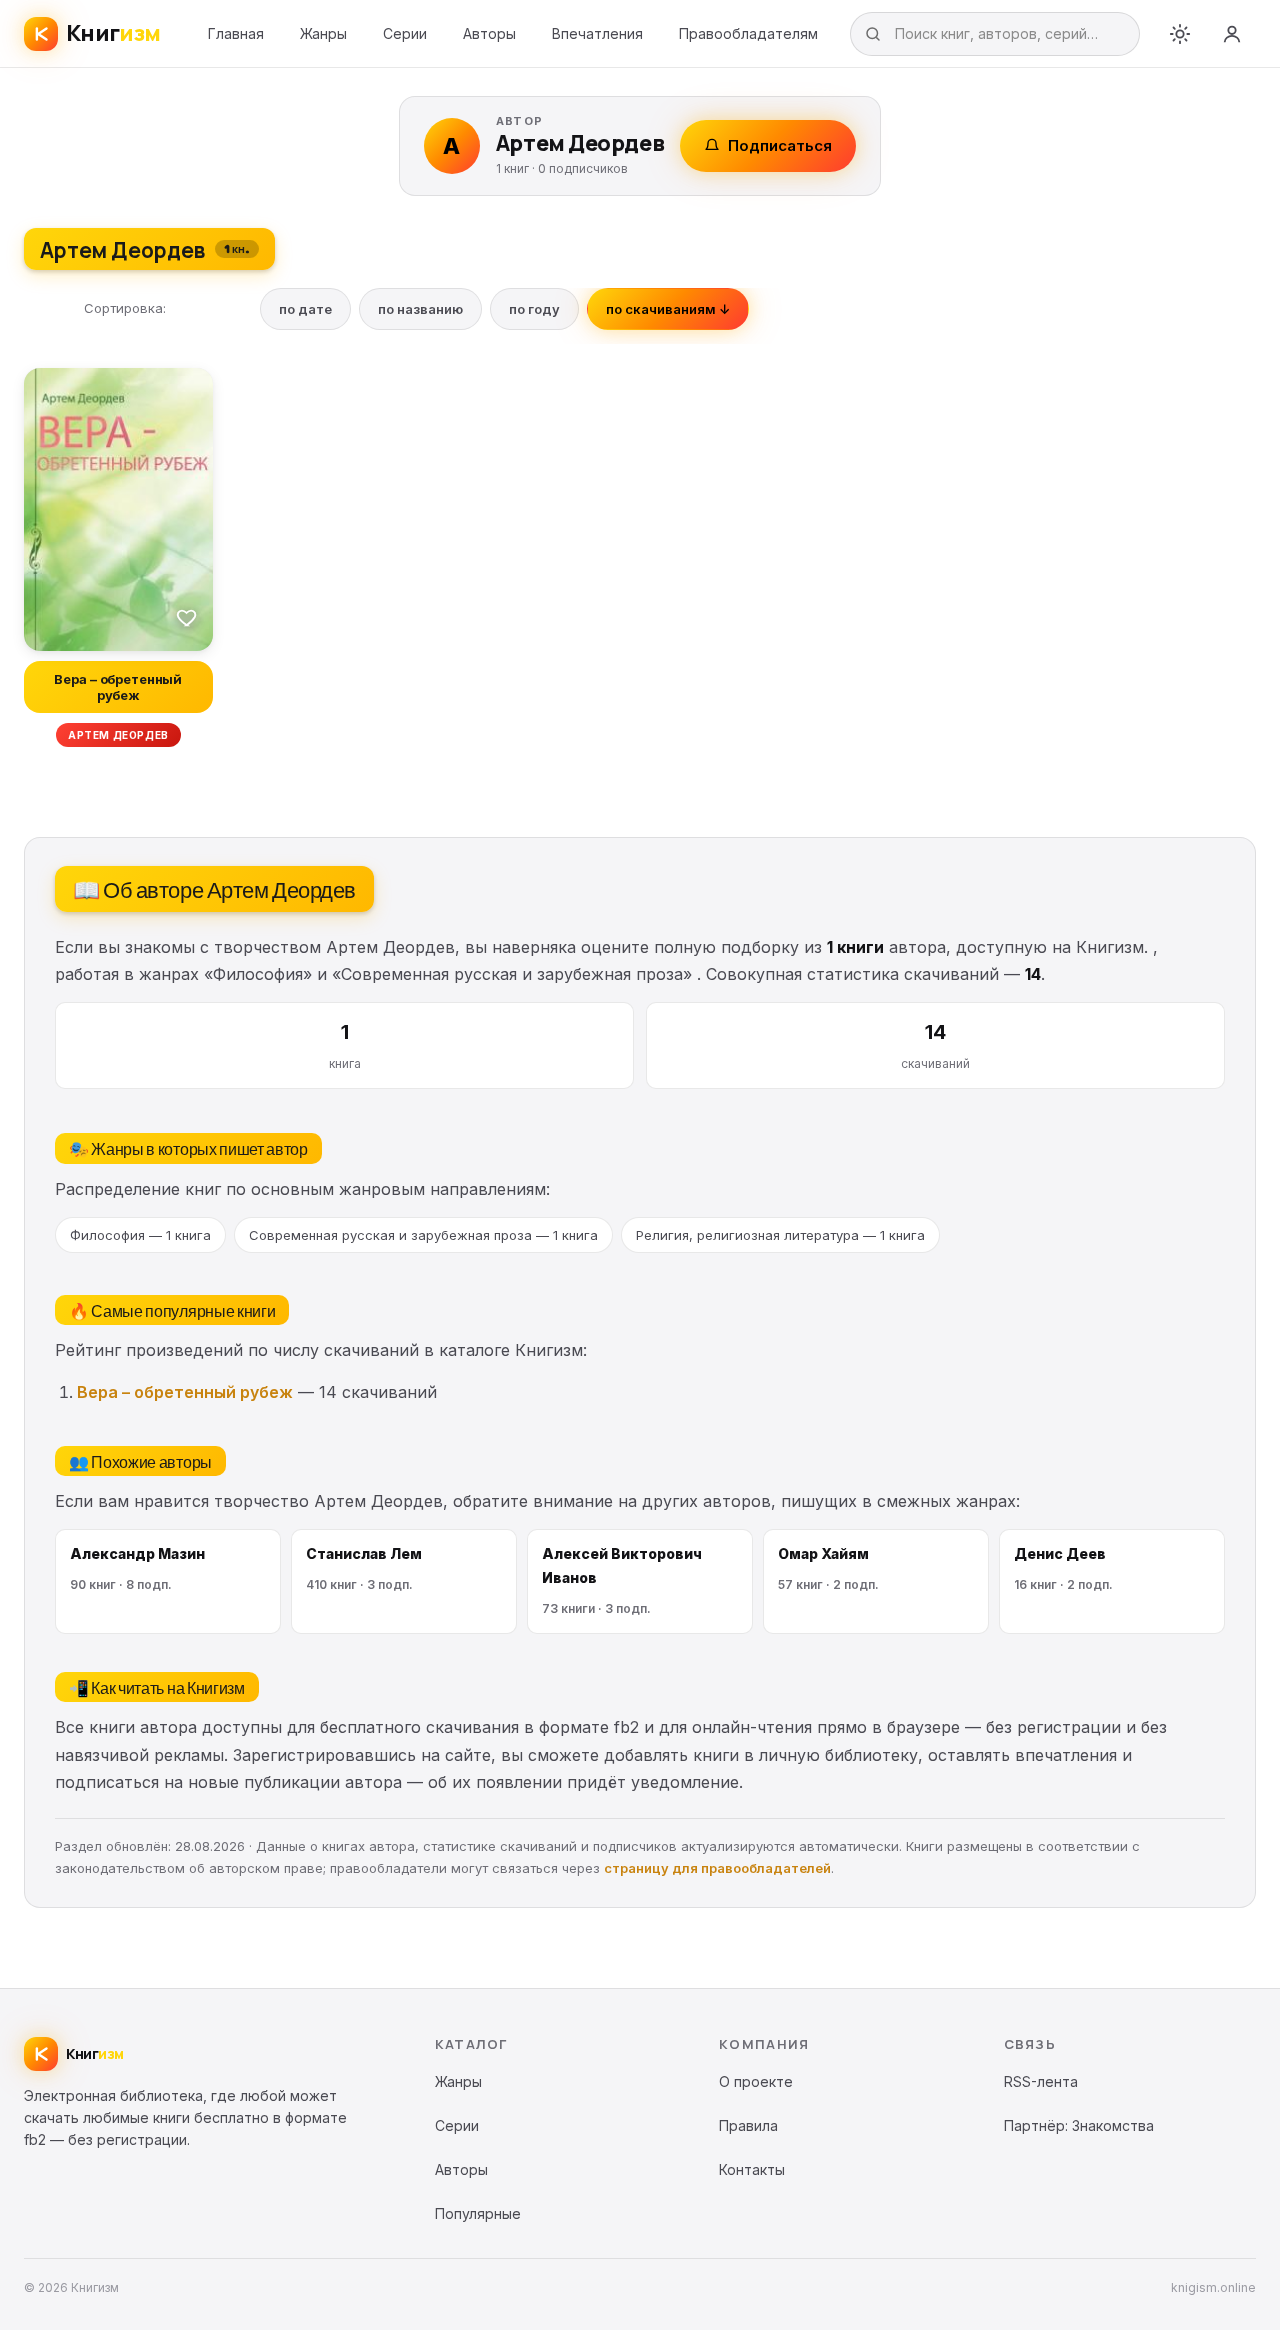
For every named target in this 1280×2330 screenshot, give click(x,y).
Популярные (478, 2213)
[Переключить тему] (1180, 34)
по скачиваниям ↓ (668, 309)
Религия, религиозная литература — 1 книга (780, 1235)
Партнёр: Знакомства (1079, 2125)
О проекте (756, 2081)
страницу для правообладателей (717, 1868)
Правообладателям (748, 33)
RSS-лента (1041, 2081)
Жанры (323, 33)
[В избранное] (187, 617)
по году (534, 309)
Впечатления (597, 33)
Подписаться (780, 145)
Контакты (752, 2169)
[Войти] (1232, 34)
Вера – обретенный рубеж (185, 1392)
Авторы (489, 33)
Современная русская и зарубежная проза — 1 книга (423, 1235)
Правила (748, 2125)
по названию (420, 309)
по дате (305, 309)
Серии (405, 33)
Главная (236, 33)
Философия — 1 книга (140, 1235)
